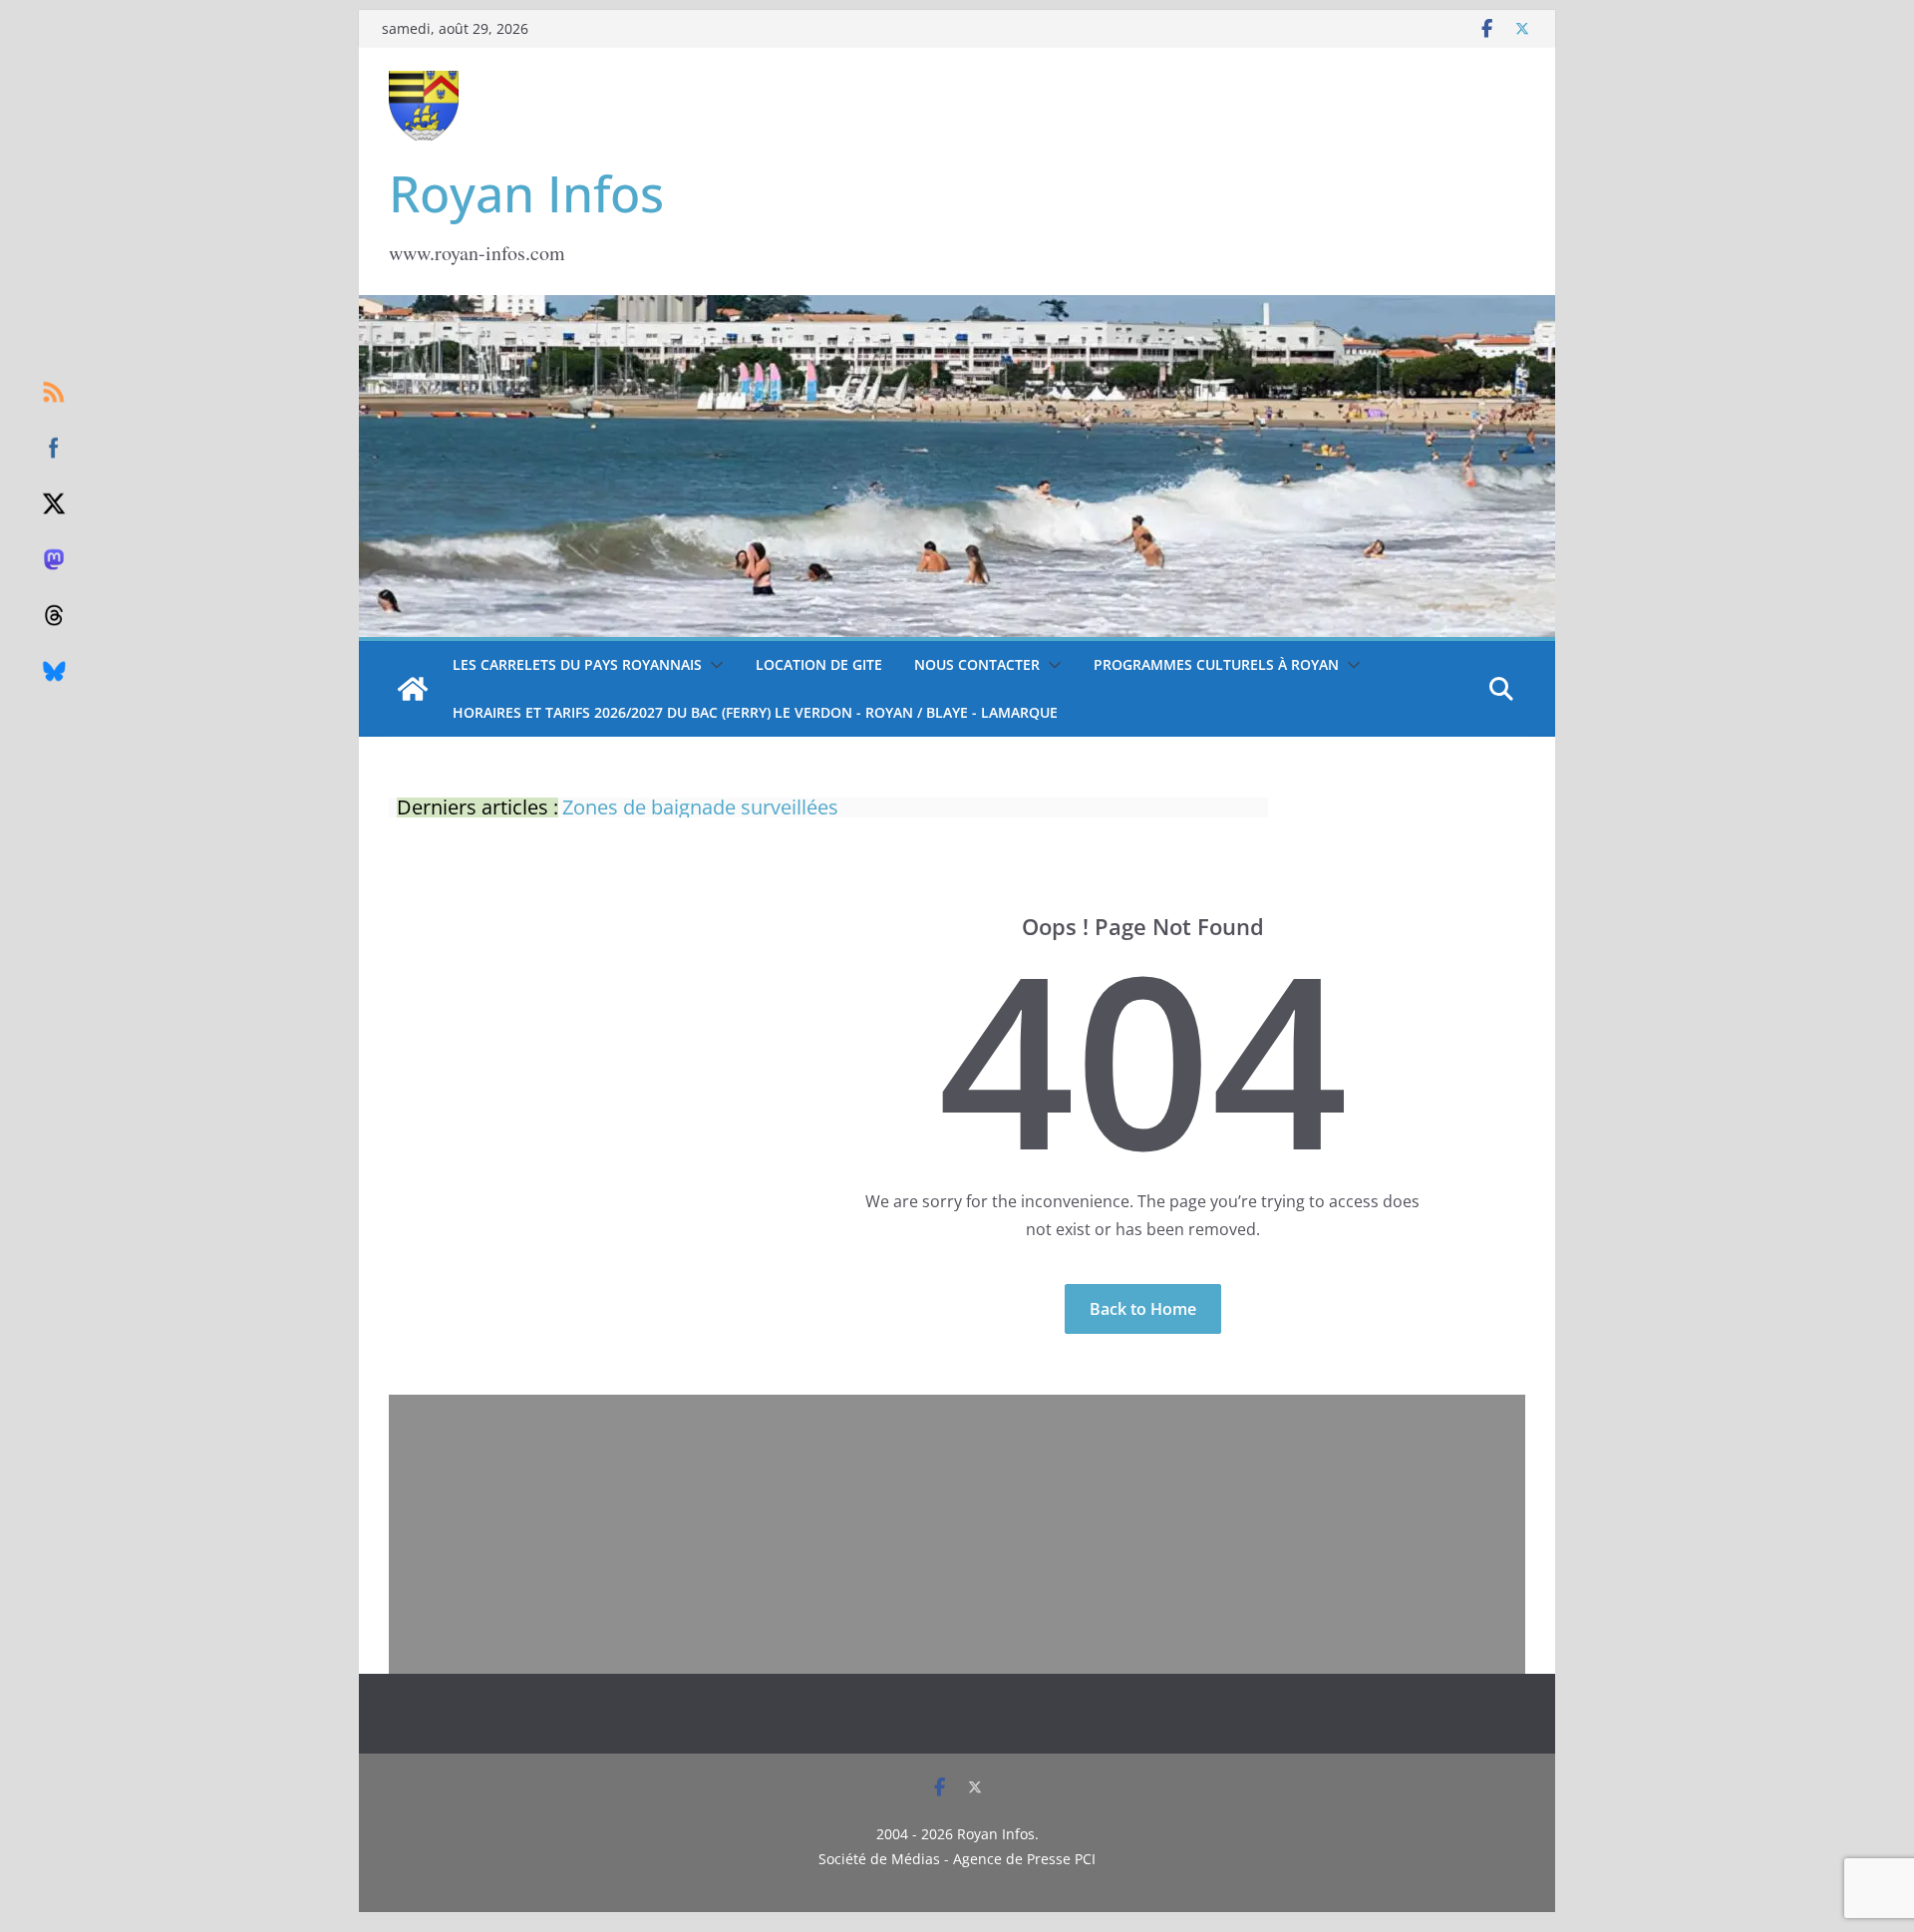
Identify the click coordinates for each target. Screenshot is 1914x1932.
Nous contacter (977, 664)
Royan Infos (526, 193)
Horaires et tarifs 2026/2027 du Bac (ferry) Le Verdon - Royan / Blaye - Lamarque (755, 712)
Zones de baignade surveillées (700, 807)
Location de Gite (819, 664)
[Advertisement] (957, 1534)
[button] (713, 665)
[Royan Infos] (957, 307)
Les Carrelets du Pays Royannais (577, 664)
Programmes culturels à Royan (1216, 664)
